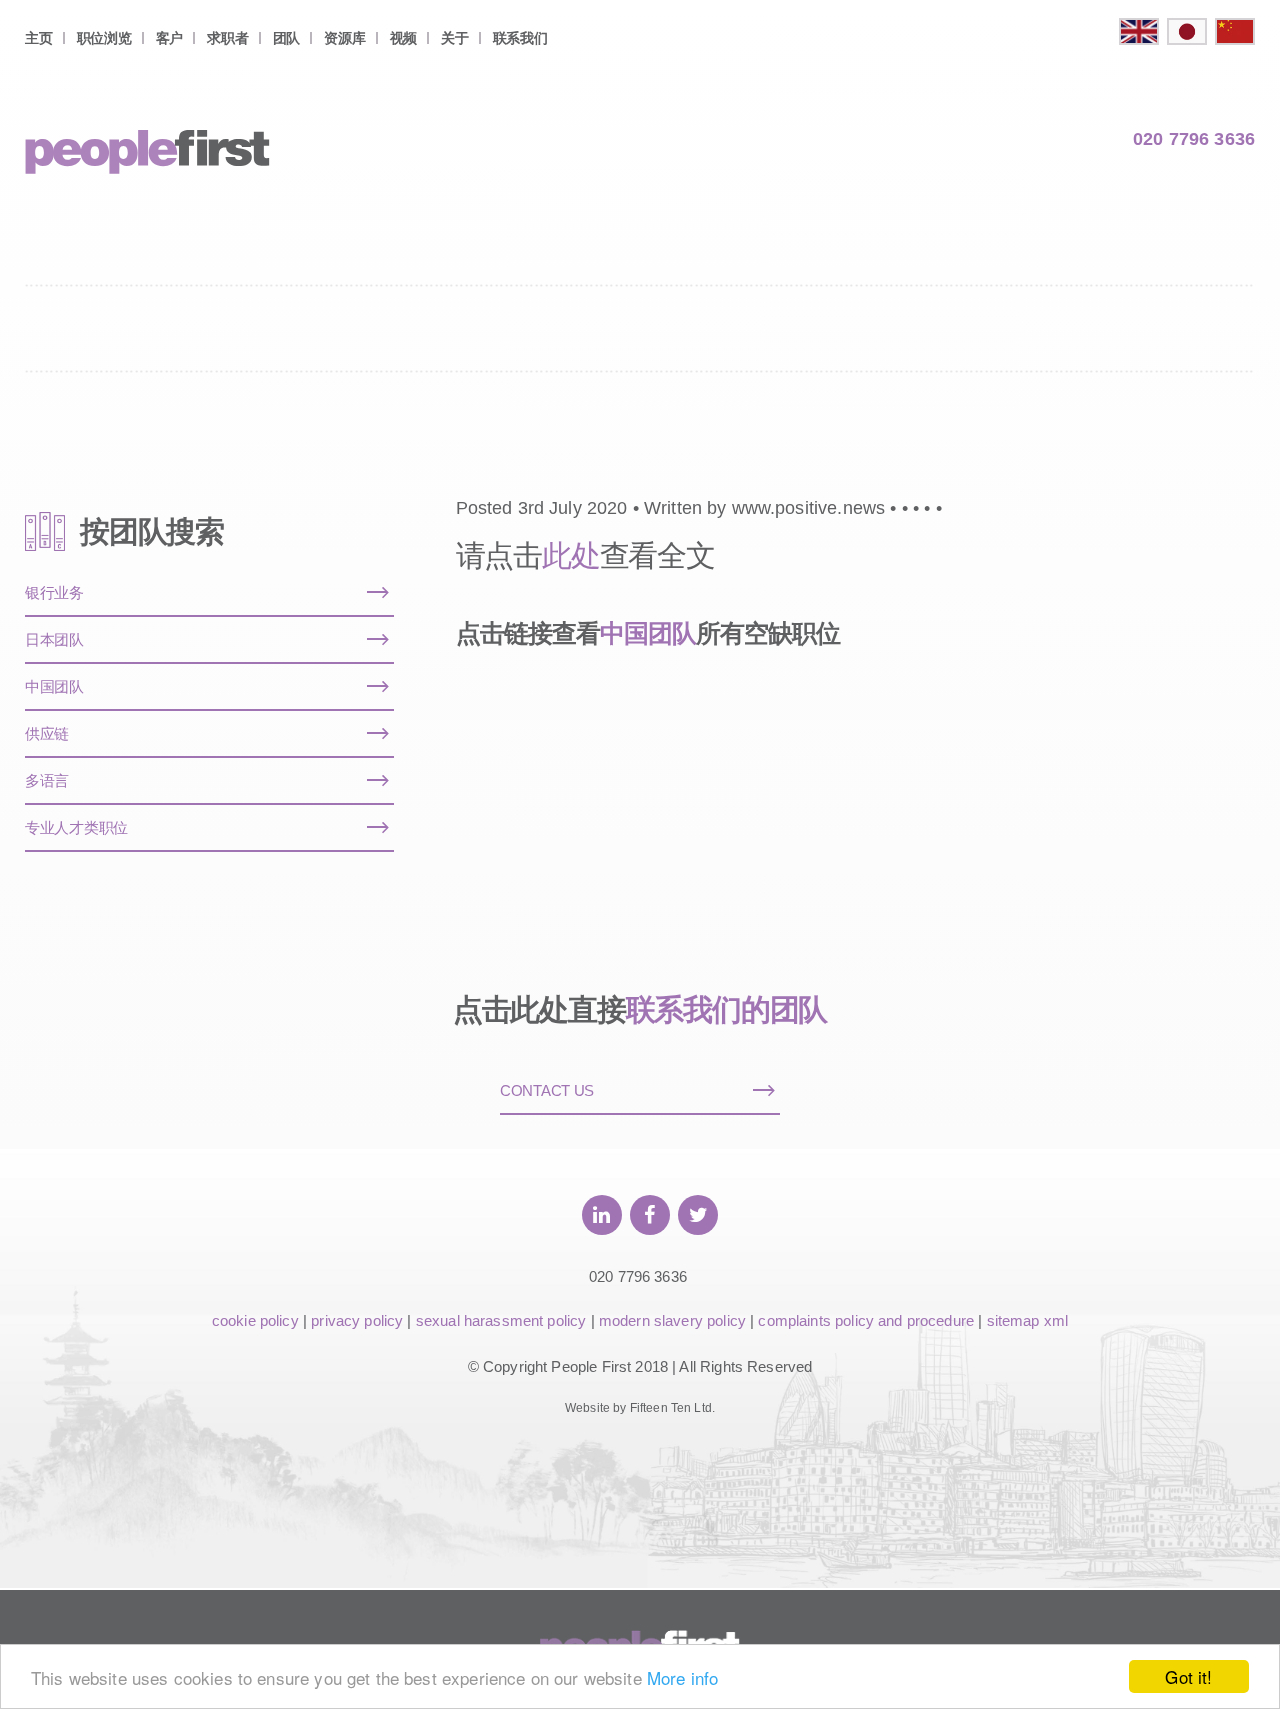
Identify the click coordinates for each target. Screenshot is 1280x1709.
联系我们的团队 (727, 1009)
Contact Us (547, 1090)
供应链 (47, 733)
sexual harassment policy (501, 1320)
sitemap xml (1028, 1320)
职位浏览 (104, 38)
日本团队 (54, 639)
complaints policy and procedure (866, 1320)
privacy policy (357, 1320)
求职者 (227, 38)
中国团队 (648, 633)
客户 (169, 38)
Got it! (1188, 1676)
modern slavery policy (672, 1320)
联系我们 (520, 38)
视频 (403, 38)
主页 (38, 38)
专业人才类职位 (76, 827)
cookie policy (255, 1320)
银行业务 (54, 592)
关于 (454, 38)
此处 (571, 555)
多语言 (47, 780)
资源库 (344, 38)
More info (682, 1677)
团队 (286, 38)
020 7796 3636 (1194, 139)
